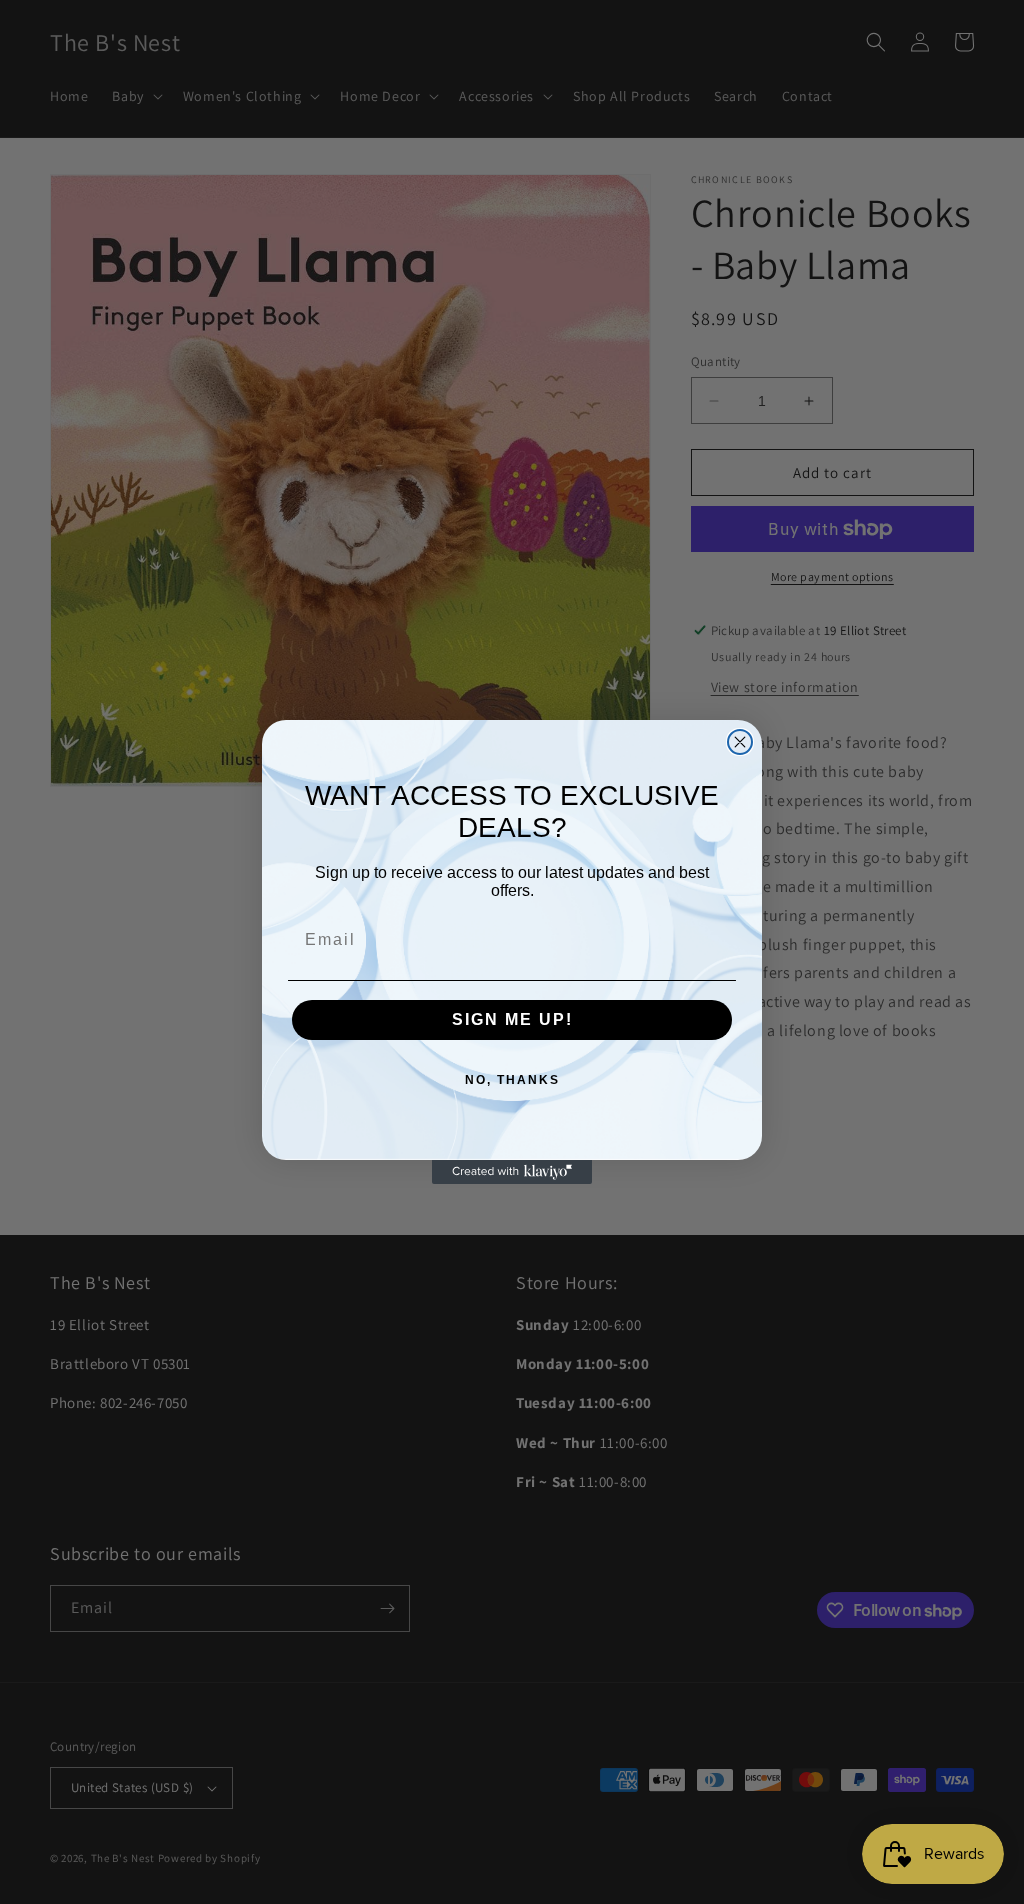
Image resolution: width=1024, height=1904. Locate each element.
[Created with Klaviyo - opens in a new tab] (512, 1172)
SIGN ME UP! (512, 1019)
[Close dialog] (740, 742)
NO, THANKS (512, 1080)
